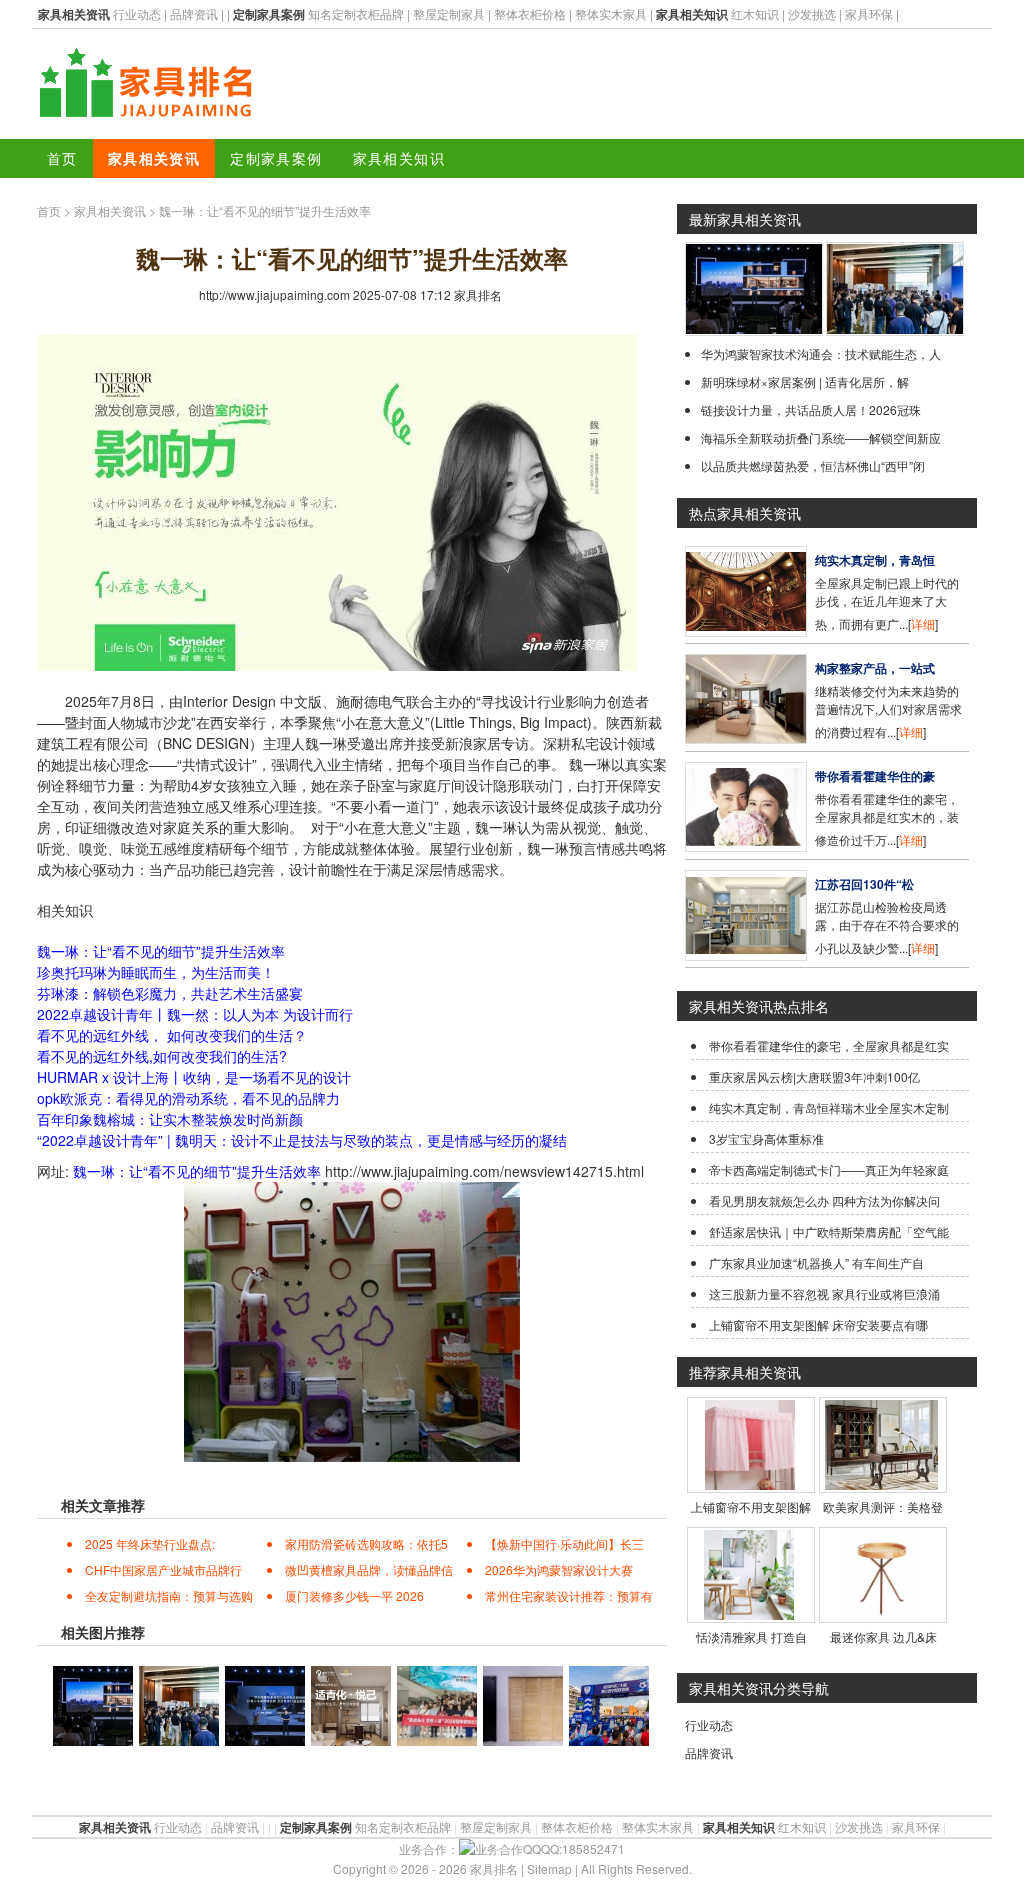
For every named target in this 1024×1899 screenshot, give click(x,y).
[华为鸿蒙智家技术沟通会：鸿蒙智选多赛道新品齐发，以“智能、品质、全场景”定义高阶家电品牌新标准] (895, 330)
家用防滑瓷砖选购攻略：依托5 (366, 1543)
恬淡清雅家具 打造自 (751, 1636)
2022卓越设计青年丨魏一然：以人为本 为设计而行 (195, 1014)
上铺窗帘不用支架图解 (751, 1506)
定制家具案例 (276, 158)
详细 (923, 623)
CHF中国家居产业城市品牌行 (163, 1569)
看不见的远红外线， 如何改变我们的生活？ (172, 1035)
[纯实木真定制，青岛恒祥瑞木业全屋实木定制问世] (746, 631)
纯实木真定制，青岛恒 (875, 560)
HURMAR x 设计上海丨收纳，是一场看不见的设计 (194, 1077)
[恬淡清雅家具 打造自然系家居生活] (749, 1614)
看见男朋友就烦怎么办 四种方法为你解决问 (824, 1200)
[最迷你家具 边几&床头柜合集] (882, 1614)
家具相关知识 (399, 158)
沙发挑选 (812, 13)
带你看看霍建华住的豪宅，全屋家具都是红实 (829, 1045)
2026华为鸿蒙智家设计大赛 (559, 1569)
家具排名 (478, 294)
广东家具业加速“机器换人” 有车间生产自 (816, 1262)
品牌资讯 (194, 13)
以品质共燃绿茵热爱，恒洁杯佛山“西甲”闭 (813, 465)
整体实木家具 (611, 13)
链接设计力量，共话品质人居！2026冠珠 (811, 409)
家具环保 (869, 13)
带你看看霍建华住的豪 (875, 776)
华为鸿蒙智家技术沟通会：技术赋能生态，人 (821, 353)
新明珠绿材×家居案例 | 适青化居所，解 (805, 381)
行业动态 (137, 13)
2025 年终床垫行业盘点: (150, 1543)
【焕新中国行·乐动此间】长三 (564, 1543)
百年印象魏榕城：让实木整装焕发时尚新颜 (170, 1119)
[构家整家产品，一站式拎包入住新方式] (746, 738)
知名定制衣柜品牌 (356, 13)
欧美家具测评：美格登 (883, 1506)
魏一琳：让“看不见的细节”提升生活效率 (161, 951)
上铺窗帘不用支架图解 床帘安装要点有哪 (818, 1324)
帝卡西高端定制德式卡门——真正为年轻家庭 (829, 1169)
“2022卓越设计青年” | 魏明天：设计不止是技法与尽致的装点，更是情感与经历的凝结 (302, 1140)
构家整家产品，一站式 (875, 668)
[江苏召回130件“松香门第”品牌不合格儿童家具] (746, 955)
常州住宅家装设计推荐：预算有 (569, 1595)
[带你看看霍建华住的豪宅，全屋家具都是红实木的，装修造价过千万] (746, 846)
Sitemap (549, 1868)
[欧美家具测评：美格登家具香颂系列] (881, 1484)
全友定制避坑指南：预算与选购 (169, 1595)
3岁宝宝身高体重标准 (766, 1138)
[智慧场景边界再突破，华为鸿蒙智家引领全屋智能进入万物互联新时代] (754, 330)
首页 (62, 158)
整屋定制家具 (449, 13)
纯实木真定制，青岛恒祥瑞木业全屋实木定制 (829, 1107)
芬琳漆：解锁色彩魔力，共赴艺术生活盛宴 (170, 993)
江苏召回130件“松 (864, 884)
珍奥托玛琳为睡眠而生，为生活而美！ (156, 972)
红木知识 (755, 13)
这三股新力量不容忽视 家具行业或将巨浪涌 (824, 1293)
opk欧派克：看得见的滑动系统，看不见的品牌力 (188, 1098)
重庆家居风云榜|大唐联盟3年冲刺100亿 (814, 1076)
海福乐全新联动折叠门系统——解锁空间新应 (821, 437)
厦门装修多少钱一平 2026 (354, 1595)
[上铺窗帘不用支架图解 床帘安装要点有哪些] (750, 1484)
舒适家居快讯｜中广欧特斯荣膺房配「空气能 (829, 1231)
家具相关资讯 (154, 158)
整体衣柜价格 (530, 13)
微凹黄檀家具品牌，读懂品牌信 (369, 1569)
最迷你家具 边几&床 (883, 1636)
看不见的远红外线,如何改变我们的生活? (162, 1056)
